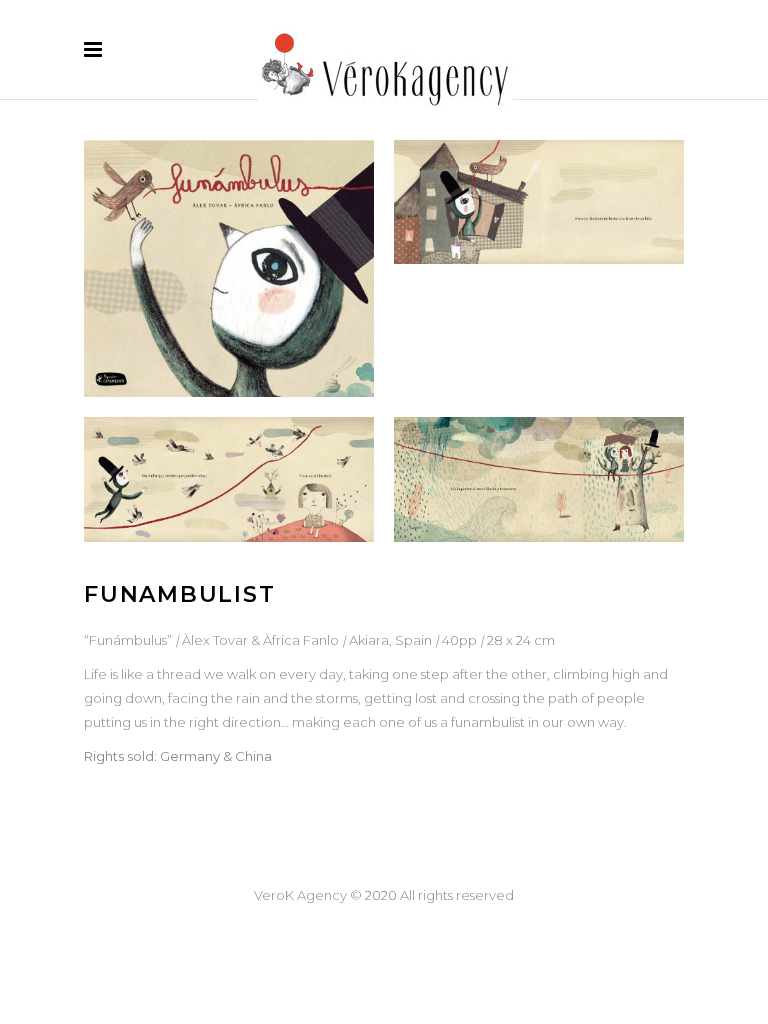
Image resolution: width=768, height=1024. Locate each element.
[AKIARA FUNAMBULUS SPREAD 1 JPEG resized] (539, 202)
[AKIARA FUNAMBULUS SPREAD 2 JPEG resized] (229, 479)
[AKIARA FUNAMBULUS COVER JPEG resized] (229, 268)
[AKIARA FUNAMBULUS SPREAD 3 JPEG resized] (539, 479)
